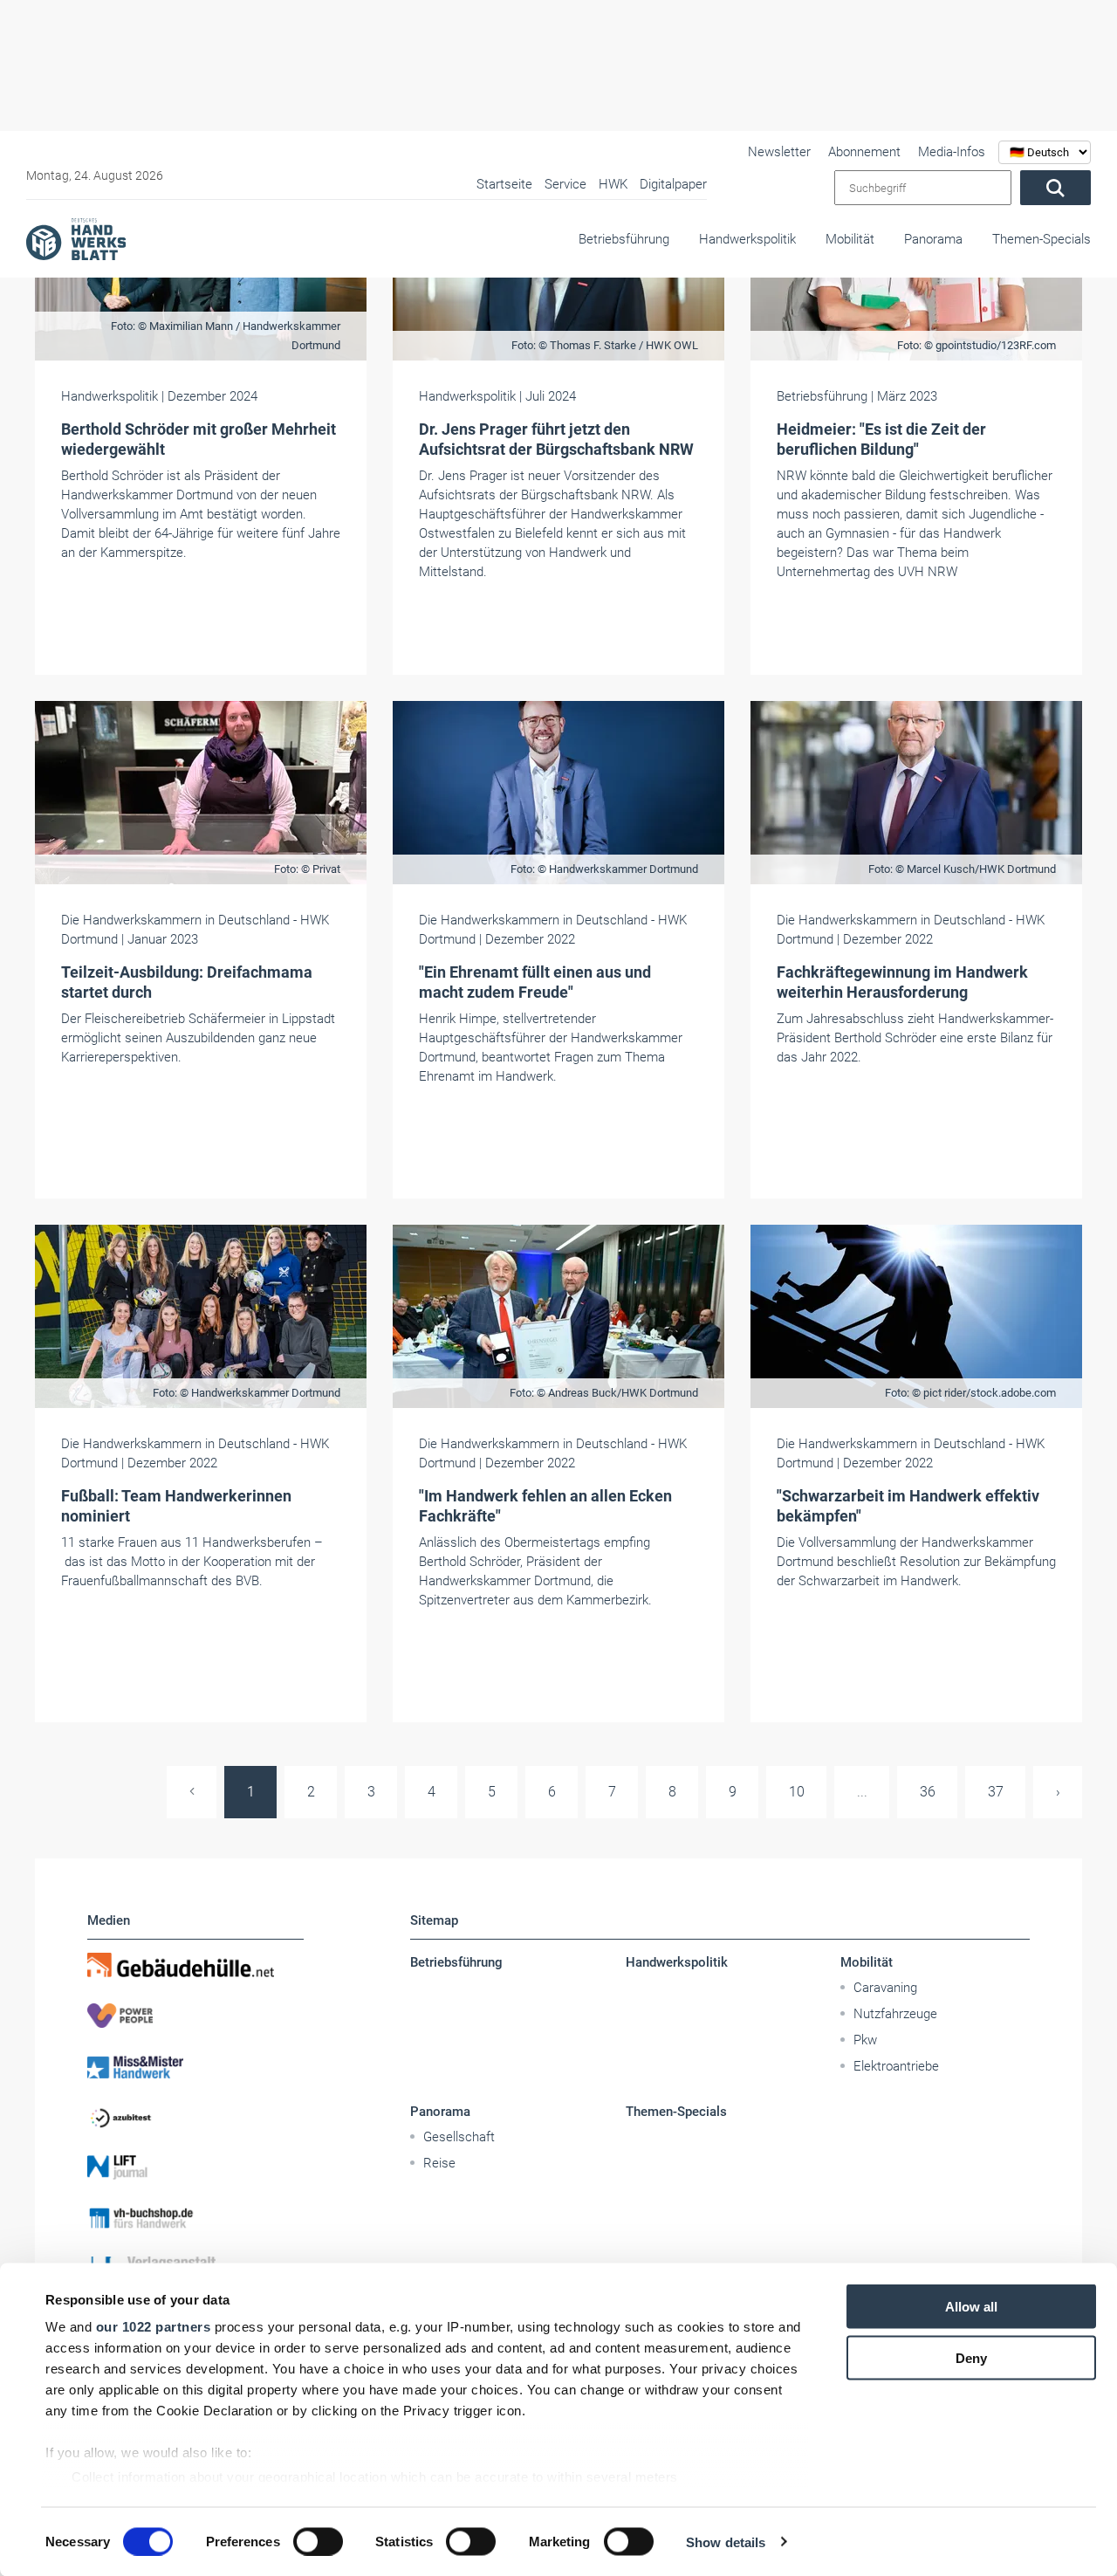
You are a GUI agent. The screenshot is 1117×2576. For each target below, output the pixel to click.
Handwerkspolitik (747, 239)
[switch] (318, 2541)
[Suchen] (1055, 188)
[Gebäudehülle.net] (195, 1965)
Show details (726, 2542)
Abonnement (864, 152)
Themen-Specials (1042, 239)
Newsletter (779, 152)
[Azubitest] (195, 2117)
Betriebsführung (624, 239)
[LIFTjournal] (195, 2167)
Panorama (933, 239)
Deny (971, 2357)
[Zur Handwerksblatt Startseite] (76, 238)
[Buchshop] (195, 2218)
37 (996, 1792)
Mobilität (850, 239)
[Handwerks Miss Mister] (195, 2066)
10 (797, 1792)
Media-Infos (952, 152)
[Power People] (195, 2016)
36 (928, 1792)
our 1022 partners (154, 2327)
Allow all (971, 2307)
